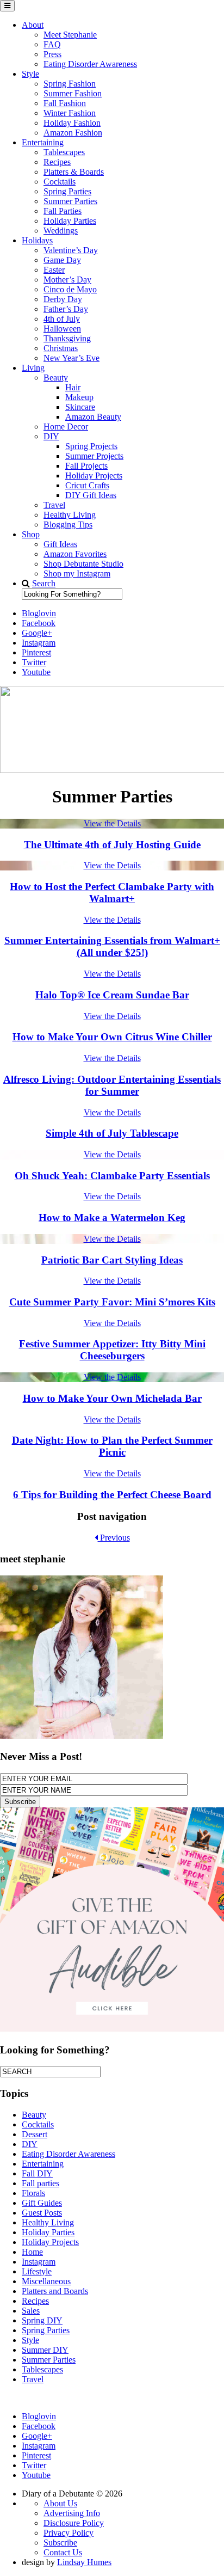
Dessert (35, 2134)
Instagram (39, 2262)
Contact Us (63, 2552)
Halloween (62, 329)
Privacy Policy (69, 2533)
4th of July (62, 319)
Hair (73, 387)
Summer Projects (94, 456)
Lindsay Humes (84, 2562)
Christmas (61, 348)
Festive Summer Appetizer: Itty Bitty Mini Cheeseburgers (112, 1350)
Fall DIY (37, 2173)
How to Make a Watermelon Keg (112, 1218)
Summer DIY (45, 2350)
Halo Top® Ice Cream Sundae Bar (112, 995)
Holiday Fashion (72, 123)
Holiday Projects (94, 476)
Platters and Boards (55, 2291)
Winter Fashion (70, 113)
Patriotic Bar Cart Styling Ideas (112, 1260)
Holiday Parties (70, 221)
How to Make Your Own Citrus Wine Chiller (112, 1037)
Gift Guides (42, 2203)
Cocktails (60, 182)
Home (32, 2252)
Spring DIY (42, 2320)
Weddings (61, 231)
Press (52, 54)
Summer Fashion (73, 93)
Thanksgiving (67, 338)
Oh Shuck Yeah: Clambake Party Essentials (112, 1176)
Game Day (62, 260)
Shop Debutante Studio (83, 564)
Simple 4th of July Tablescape (112, 1133)
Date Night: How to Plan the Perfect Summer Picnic (112, 1446)
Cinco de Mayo (70, 289)
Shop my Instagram (77, 574)
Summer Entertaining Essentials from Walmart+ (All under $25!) (112, 946)
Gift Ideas (60, 544)
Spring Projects (91, 446)
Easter (54, 270)
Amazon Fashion (73, 133)
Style (30, 74)
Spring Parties (67, 191)
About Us (60, 2503)
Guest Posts (42, 2213)
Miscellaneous (46, 2281)
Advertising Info (72, 2513)
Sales (31, 2311)
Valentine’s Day (71, 250)
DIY (51, 436)
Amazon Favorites (75, 554)
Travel (54, 505)
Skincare (80, 407)
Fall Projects (86, 466)
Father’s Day (66, 309)
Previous (114, 1538)
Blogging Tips (68, 525)
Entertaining (43, 142)
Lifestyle (37, 2271)
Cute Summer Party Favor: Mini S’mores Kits (112, 1302)
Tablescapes (64, 152)
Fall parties (41, 2183)
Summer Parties (70, 201)
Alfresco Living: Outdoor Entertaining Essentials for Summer (112, 1085)
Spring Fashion (70, 84)
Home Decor (66, 427)
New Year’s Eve (71, 358)
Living (33, 368)
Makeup (79, 397)
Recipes (57, 162)
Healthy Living (70, 515)
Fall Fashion (65, 103)
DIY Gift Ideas (91, 495)
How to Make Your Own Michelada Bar (112, 1398)
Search (44, 583)
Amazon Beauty (93, 417)
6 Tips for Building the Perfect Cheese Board (112, 1495)
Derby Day (63, 299)
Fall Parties (63, 211)
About (33, 25)
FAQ (52, 44)
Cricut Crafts (87, 485)
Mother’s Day (67, 280)
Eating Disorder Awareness (90, 64)
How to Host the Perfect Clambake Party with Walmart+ (112, 893)
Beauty (56, 378)
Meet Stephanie (70, 35)
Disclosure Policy (74, 2523)
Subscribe (60, 2543)
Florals (33, 2193)
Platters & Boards (74, 172)
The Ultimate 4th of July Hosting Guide (112, 845)
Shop (31, 534)
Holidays (37, 240)
